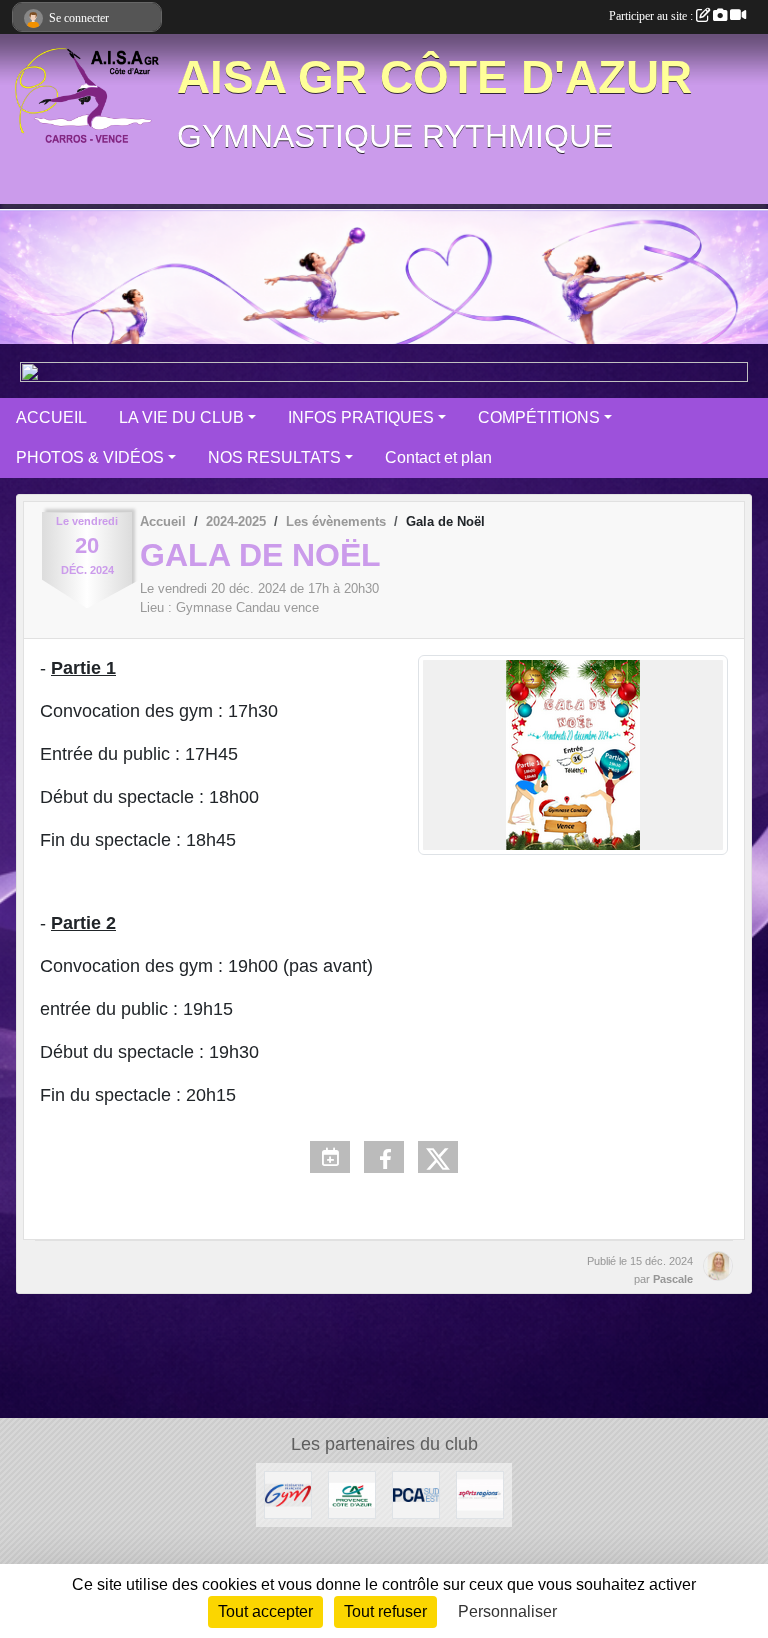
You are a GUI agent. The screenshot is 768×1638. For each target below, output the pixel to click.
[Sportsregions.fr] (480, 1493)
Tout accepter (265, 1611)
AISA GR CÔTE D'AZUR (434, 77)
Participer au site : (652, 16)
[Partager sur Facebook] (384, 1157)
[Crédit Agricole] (352, 1493)
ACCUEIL (51, 417)
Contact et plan (438, 457)
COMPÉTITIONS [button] (539, 417)
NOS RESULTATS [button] (274, 457)
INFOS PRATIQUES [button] (361, 417)
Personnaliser (507, 1611)
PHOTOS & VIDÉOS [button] (90, 457)
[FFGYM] (288, 1493)
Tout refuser (385, 1611)
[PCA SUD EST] (416, 1493)
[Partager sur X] (438, 1157)
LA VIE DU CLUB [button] (181, 417)
